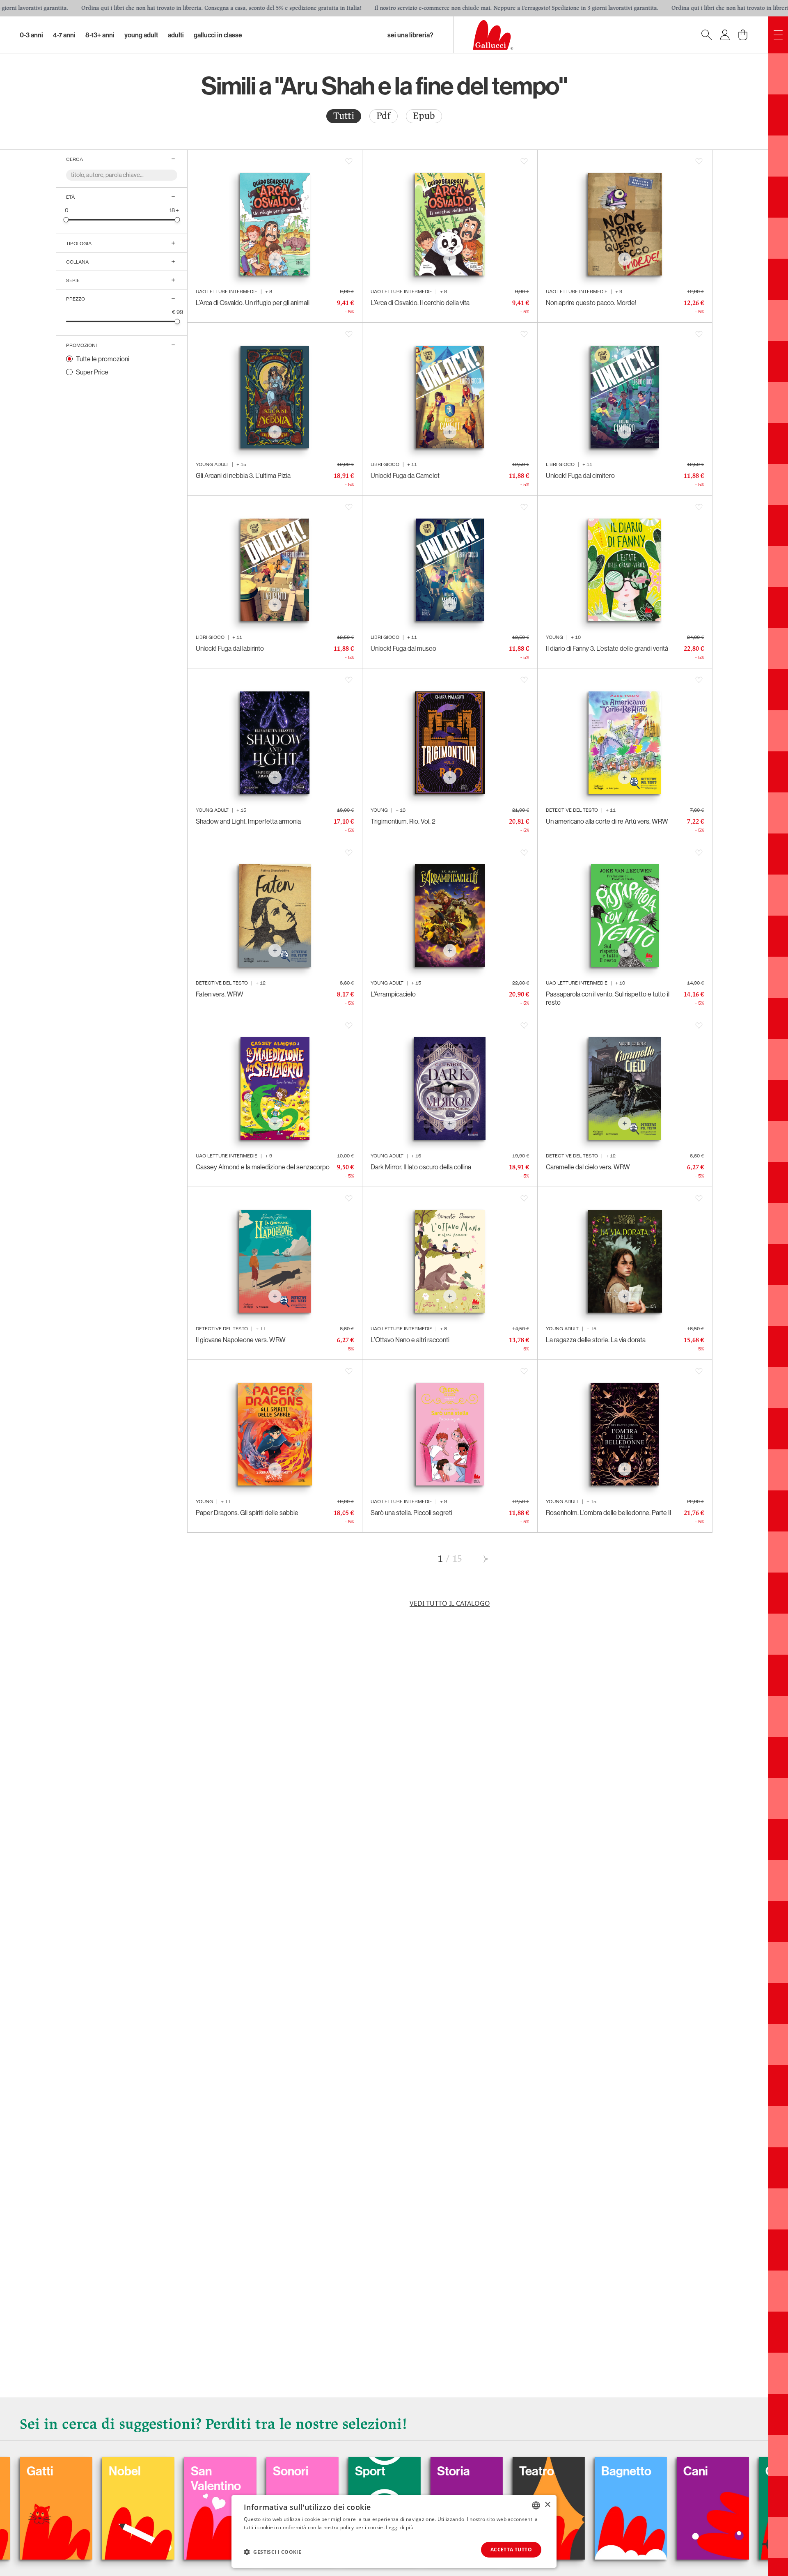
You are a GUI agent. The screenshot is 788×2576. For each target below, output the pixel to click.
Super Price (92, 372)
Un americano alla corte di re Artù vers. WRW (607, 821)
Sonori (156, 2471)
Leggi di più (400, 2527)
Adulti (176, 35)
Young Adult (141, 35)
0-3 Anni (31, 35)
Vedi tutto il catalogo (450, 1603)
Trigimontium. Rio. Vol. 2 (403, 821)
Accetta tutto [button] (511, 2550)
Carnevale (658, 2471)
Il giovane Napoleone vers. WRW (241, 1340)
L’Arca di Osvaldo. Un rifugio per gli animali (253, 303)
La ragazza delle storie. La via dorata (596, 1340)
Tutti (344, 116)
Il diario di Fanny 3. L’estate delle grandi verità (607, 648)
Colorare (737, 2471)
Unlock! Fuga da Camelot (405, 475)
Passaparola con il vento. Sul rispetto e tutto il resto (608, 998)
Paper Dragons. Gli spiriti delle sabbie (247, 1513)
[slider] (66, 219)
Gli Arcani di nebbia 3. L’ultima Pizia (243, 475)
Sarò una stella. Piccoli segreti (411, 1513)
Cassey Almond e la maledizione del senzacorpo (263, 1167)
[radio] (344, 116)
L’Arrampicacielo (393, 994)
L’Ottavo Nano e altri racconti (410, 1340)
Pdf (384, 116)
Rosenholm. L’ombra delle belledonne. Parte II (609, 1513)
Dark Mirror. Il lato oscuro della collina (421, 1167)
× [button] (547, 2505)
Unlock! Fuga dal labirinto (230, 648)
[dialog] (394, 2531)
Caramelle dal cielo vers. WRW (588, 1167)
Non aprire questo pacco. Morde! (591, 303)
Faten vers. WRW (220, 994)
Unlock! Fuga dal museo (403, 648)
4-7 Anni (64, 35)
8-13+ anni (100, 35)
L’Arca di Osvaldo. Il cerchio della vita (420, 303)
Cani (561, 2471)
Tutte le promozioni (103, 359)
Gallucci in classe (218, 35)
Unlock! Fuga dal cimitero (580, 475)
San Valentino (81, 2478)
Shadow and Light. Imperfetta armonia (248, 821)
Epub (424, 116)
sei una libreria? (410, 35)
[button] (273, 2552)
